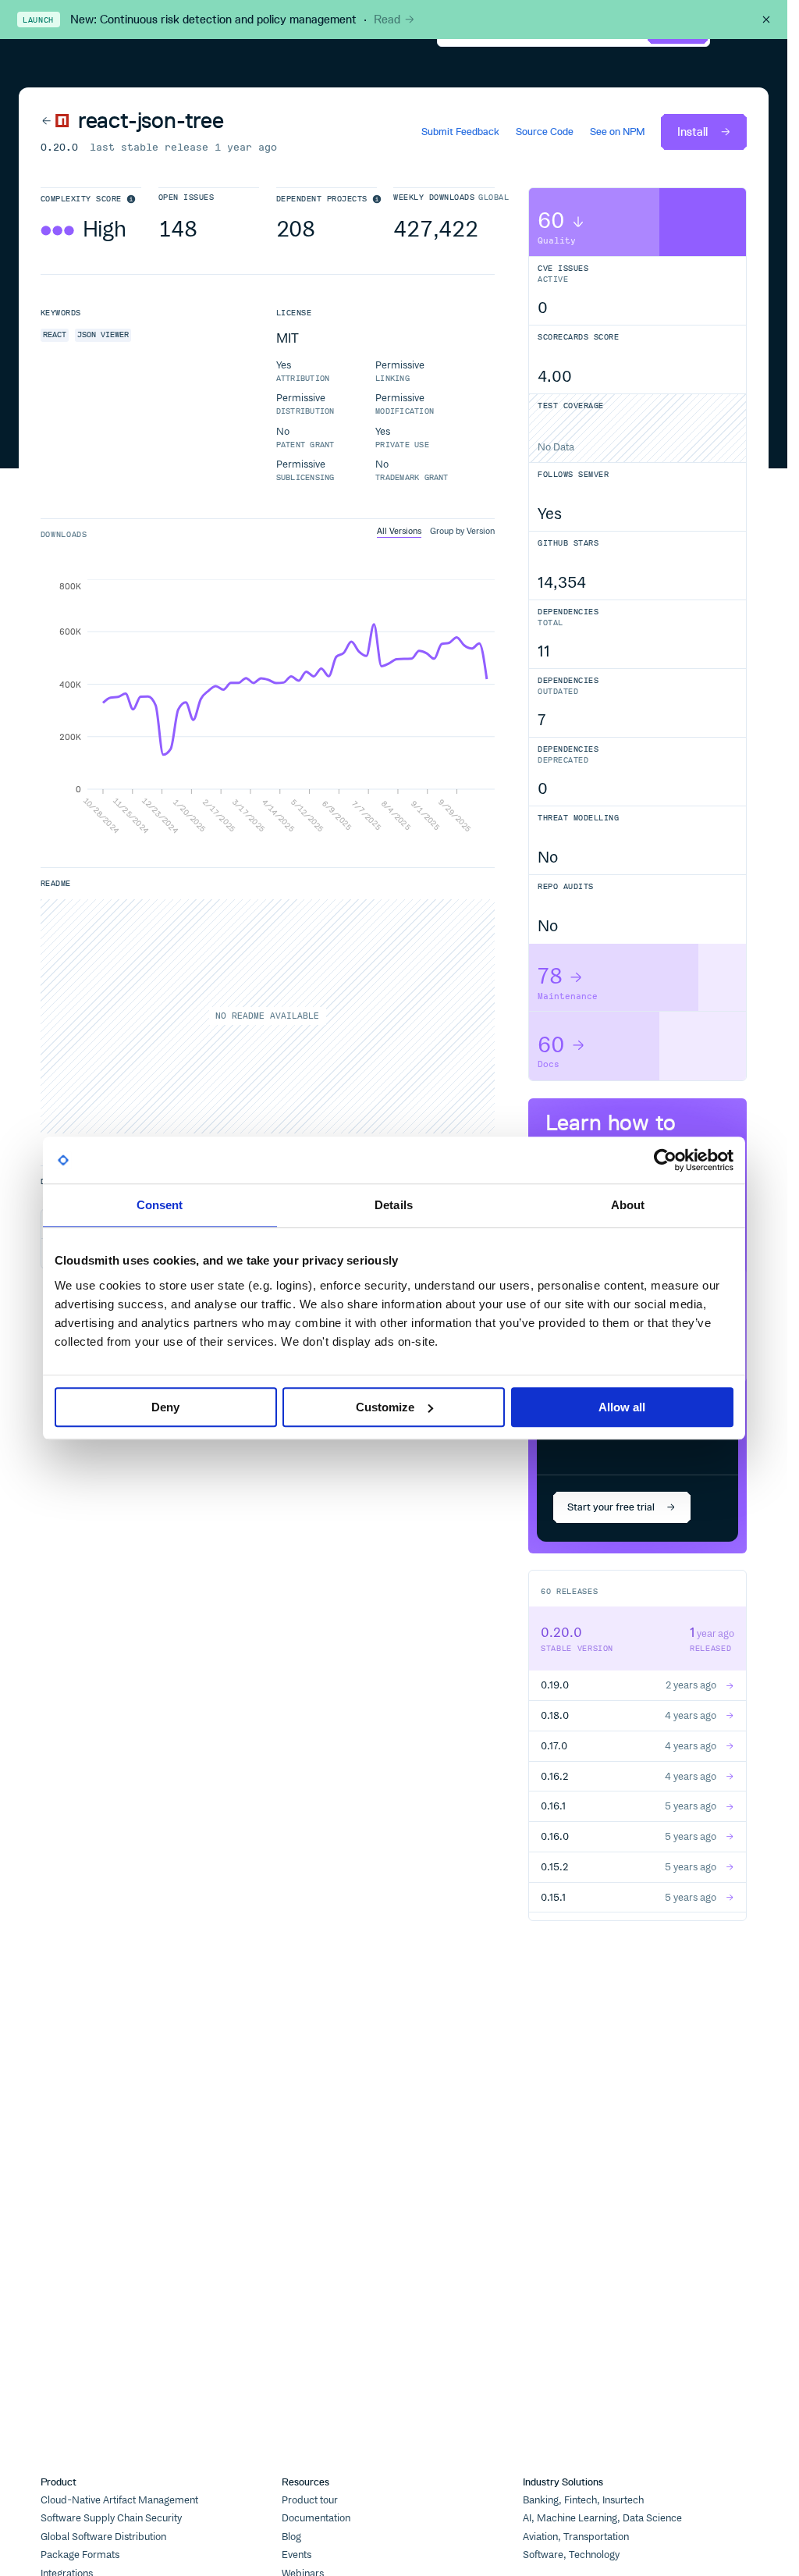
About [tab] (628, 1205)
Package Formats (80, 2555)
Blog (291, 2537)
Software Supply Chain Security (111, 2518)
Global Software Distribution (103, 2537)
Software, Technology (571, 2555)
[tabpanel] (268, 707)
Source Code (545, 132)
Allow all (622, 1407)
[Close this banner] (766, 20)
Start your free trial (611, 1507)
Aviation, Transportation (576, 2537)
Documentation (316, 2518)
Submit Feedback (460, 132)
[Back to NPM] (55, 121)
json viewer (103, 334)
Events (297, 2555)
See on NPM (618, 132)
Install (692, 132)
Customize (385, 1407)
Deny (165, 1407)
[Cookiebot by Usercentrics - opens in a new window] (665, 1160)
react (55, 334)
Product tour (310, 2500)
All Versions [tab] (399, 532)
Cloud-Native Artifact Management (119, 2500)
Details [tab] (394, 1205)
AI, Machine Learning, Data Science (602, 2518)
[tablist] (436, 532)
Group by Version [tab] (462, 532)
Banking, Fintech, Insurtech (583, 2500)
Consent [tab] (160, 1205)
